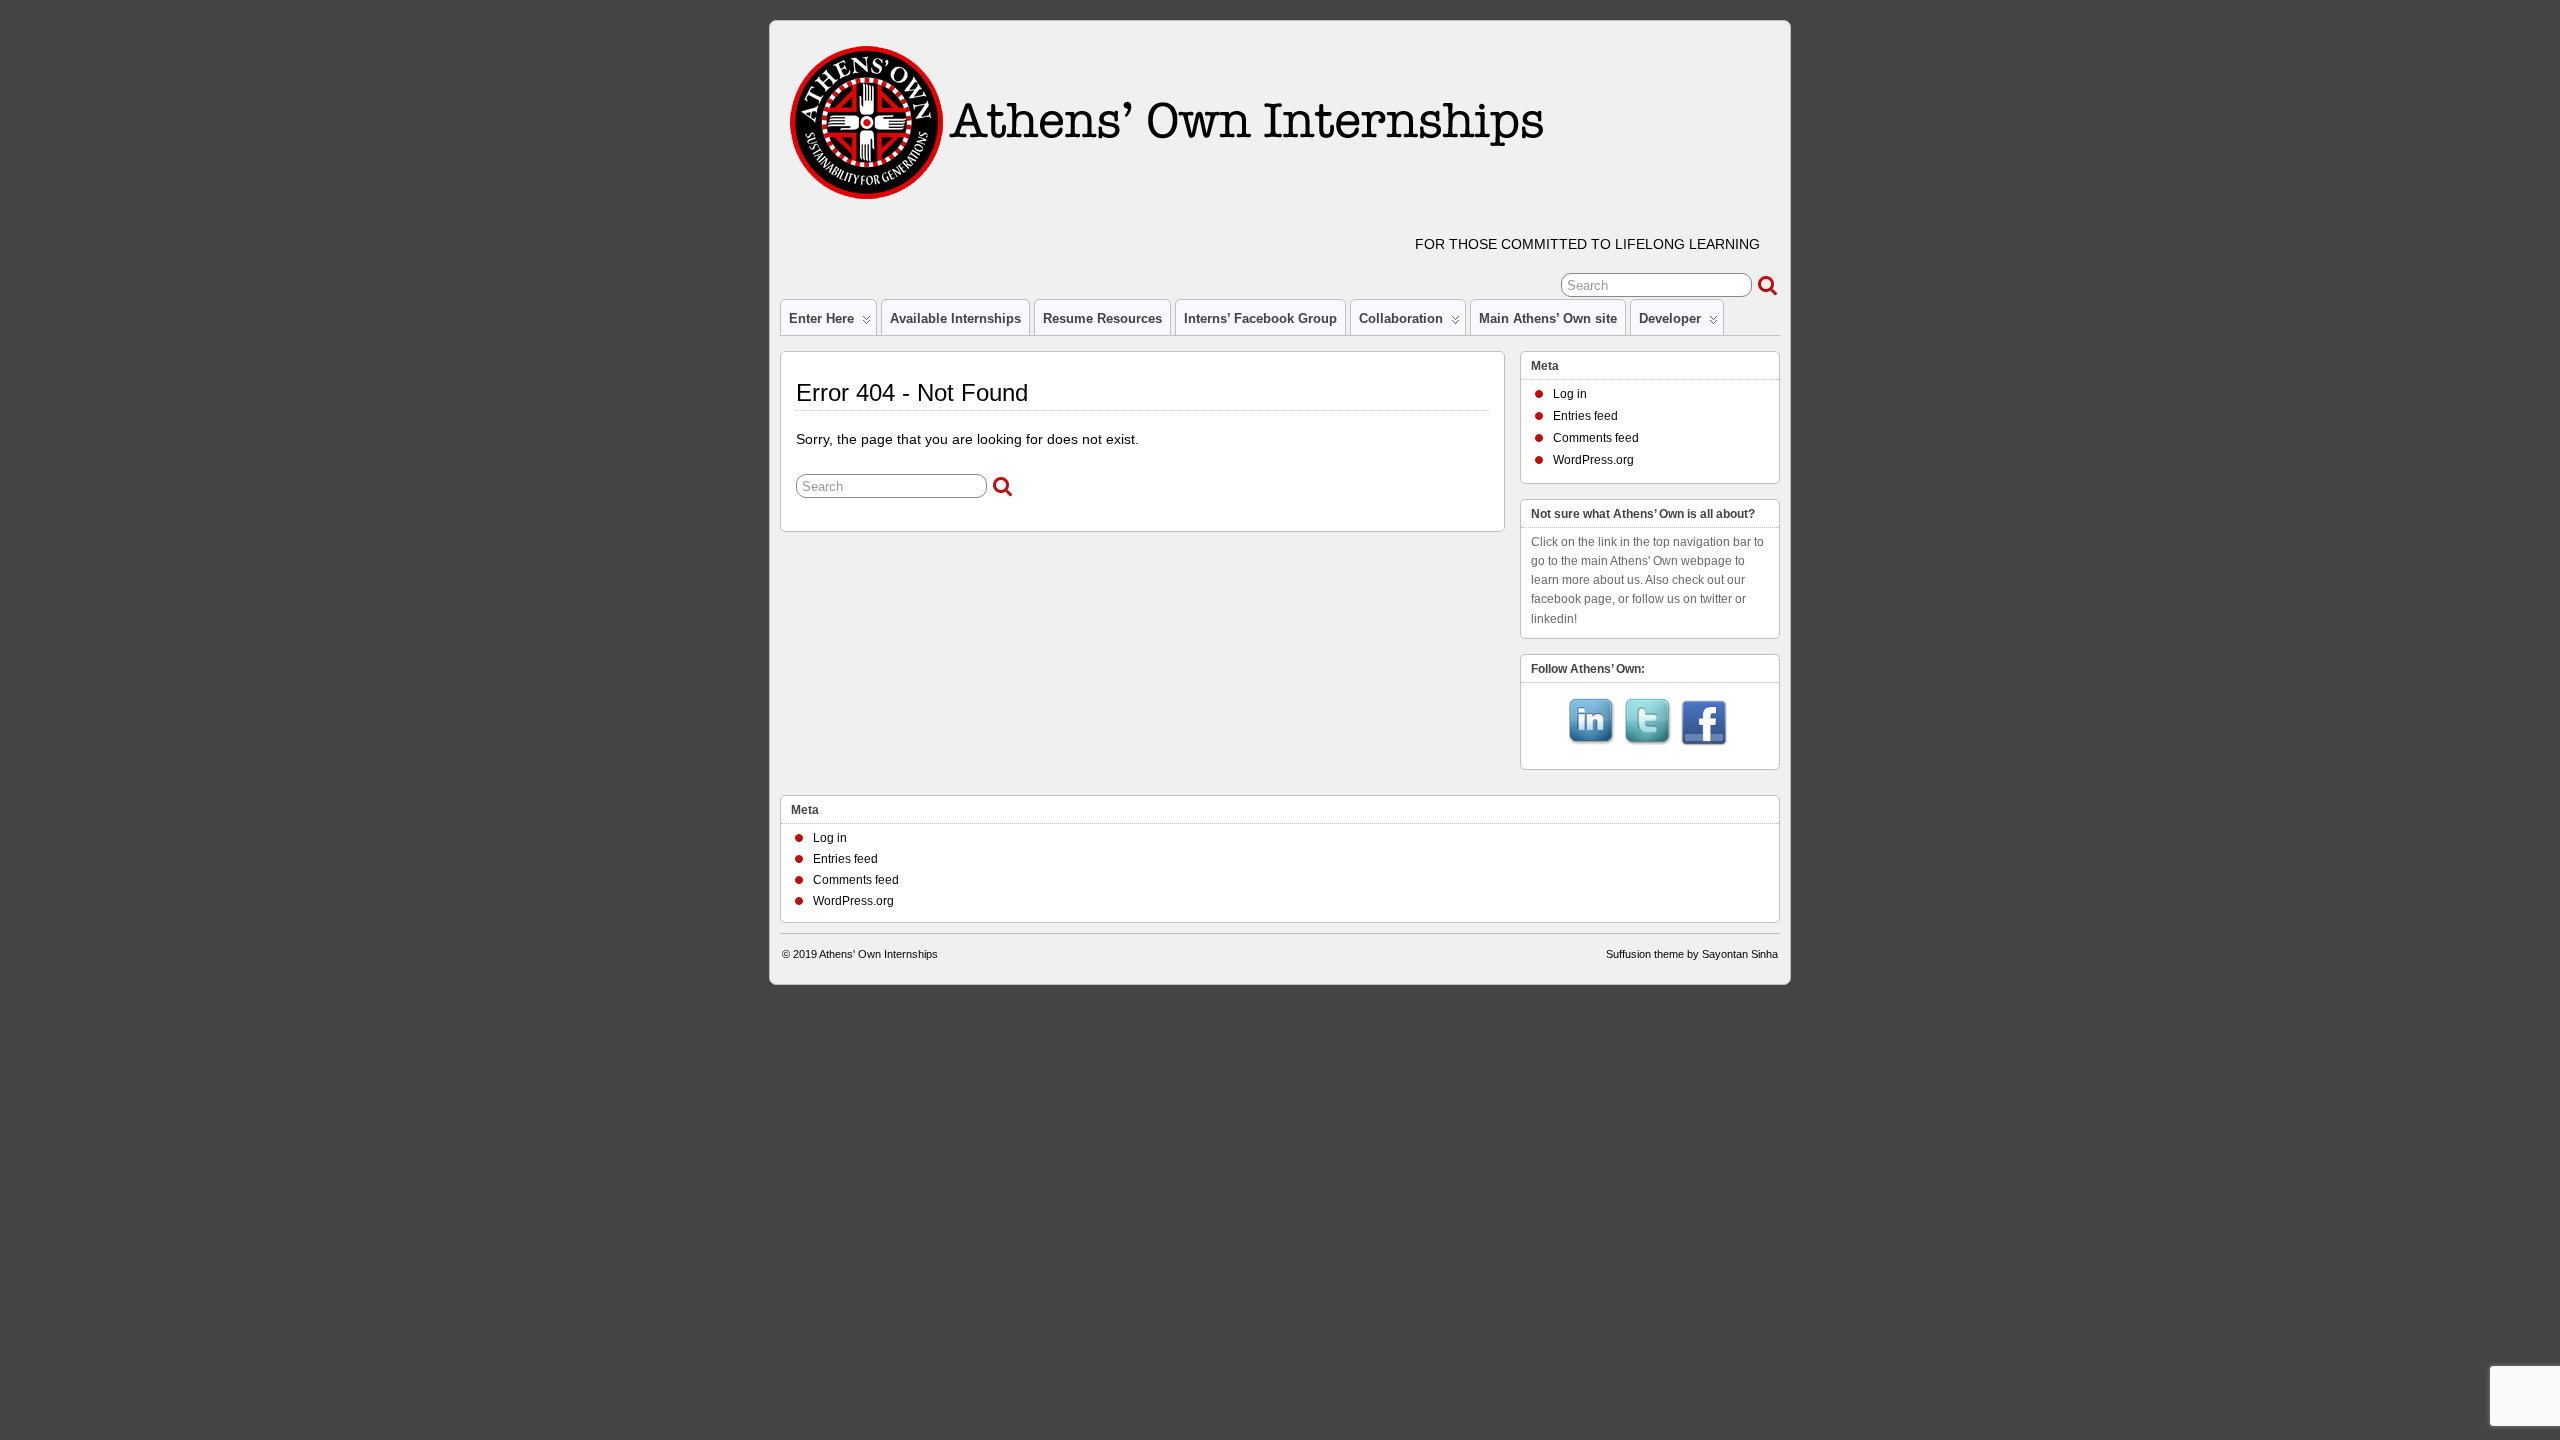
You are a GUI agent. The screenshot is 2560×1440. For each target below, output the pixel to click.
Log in (1570, 394)
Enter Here (821, 318)
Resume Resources (1102, 318)
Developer (1670, 318)
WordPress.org (1593, 460)
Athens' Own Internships (878, 954)
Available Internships (955, 318)
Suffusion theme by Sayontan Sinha (1692, 954)
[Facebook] (1704, 724)
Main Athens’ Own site (1548, 318)
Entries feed (1585, 416)
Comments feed (1596, 438)
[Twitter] (1648, 724)
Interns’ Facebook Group (1260, 318)
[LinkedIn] (1592, 724)
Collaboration (1401, 318)
